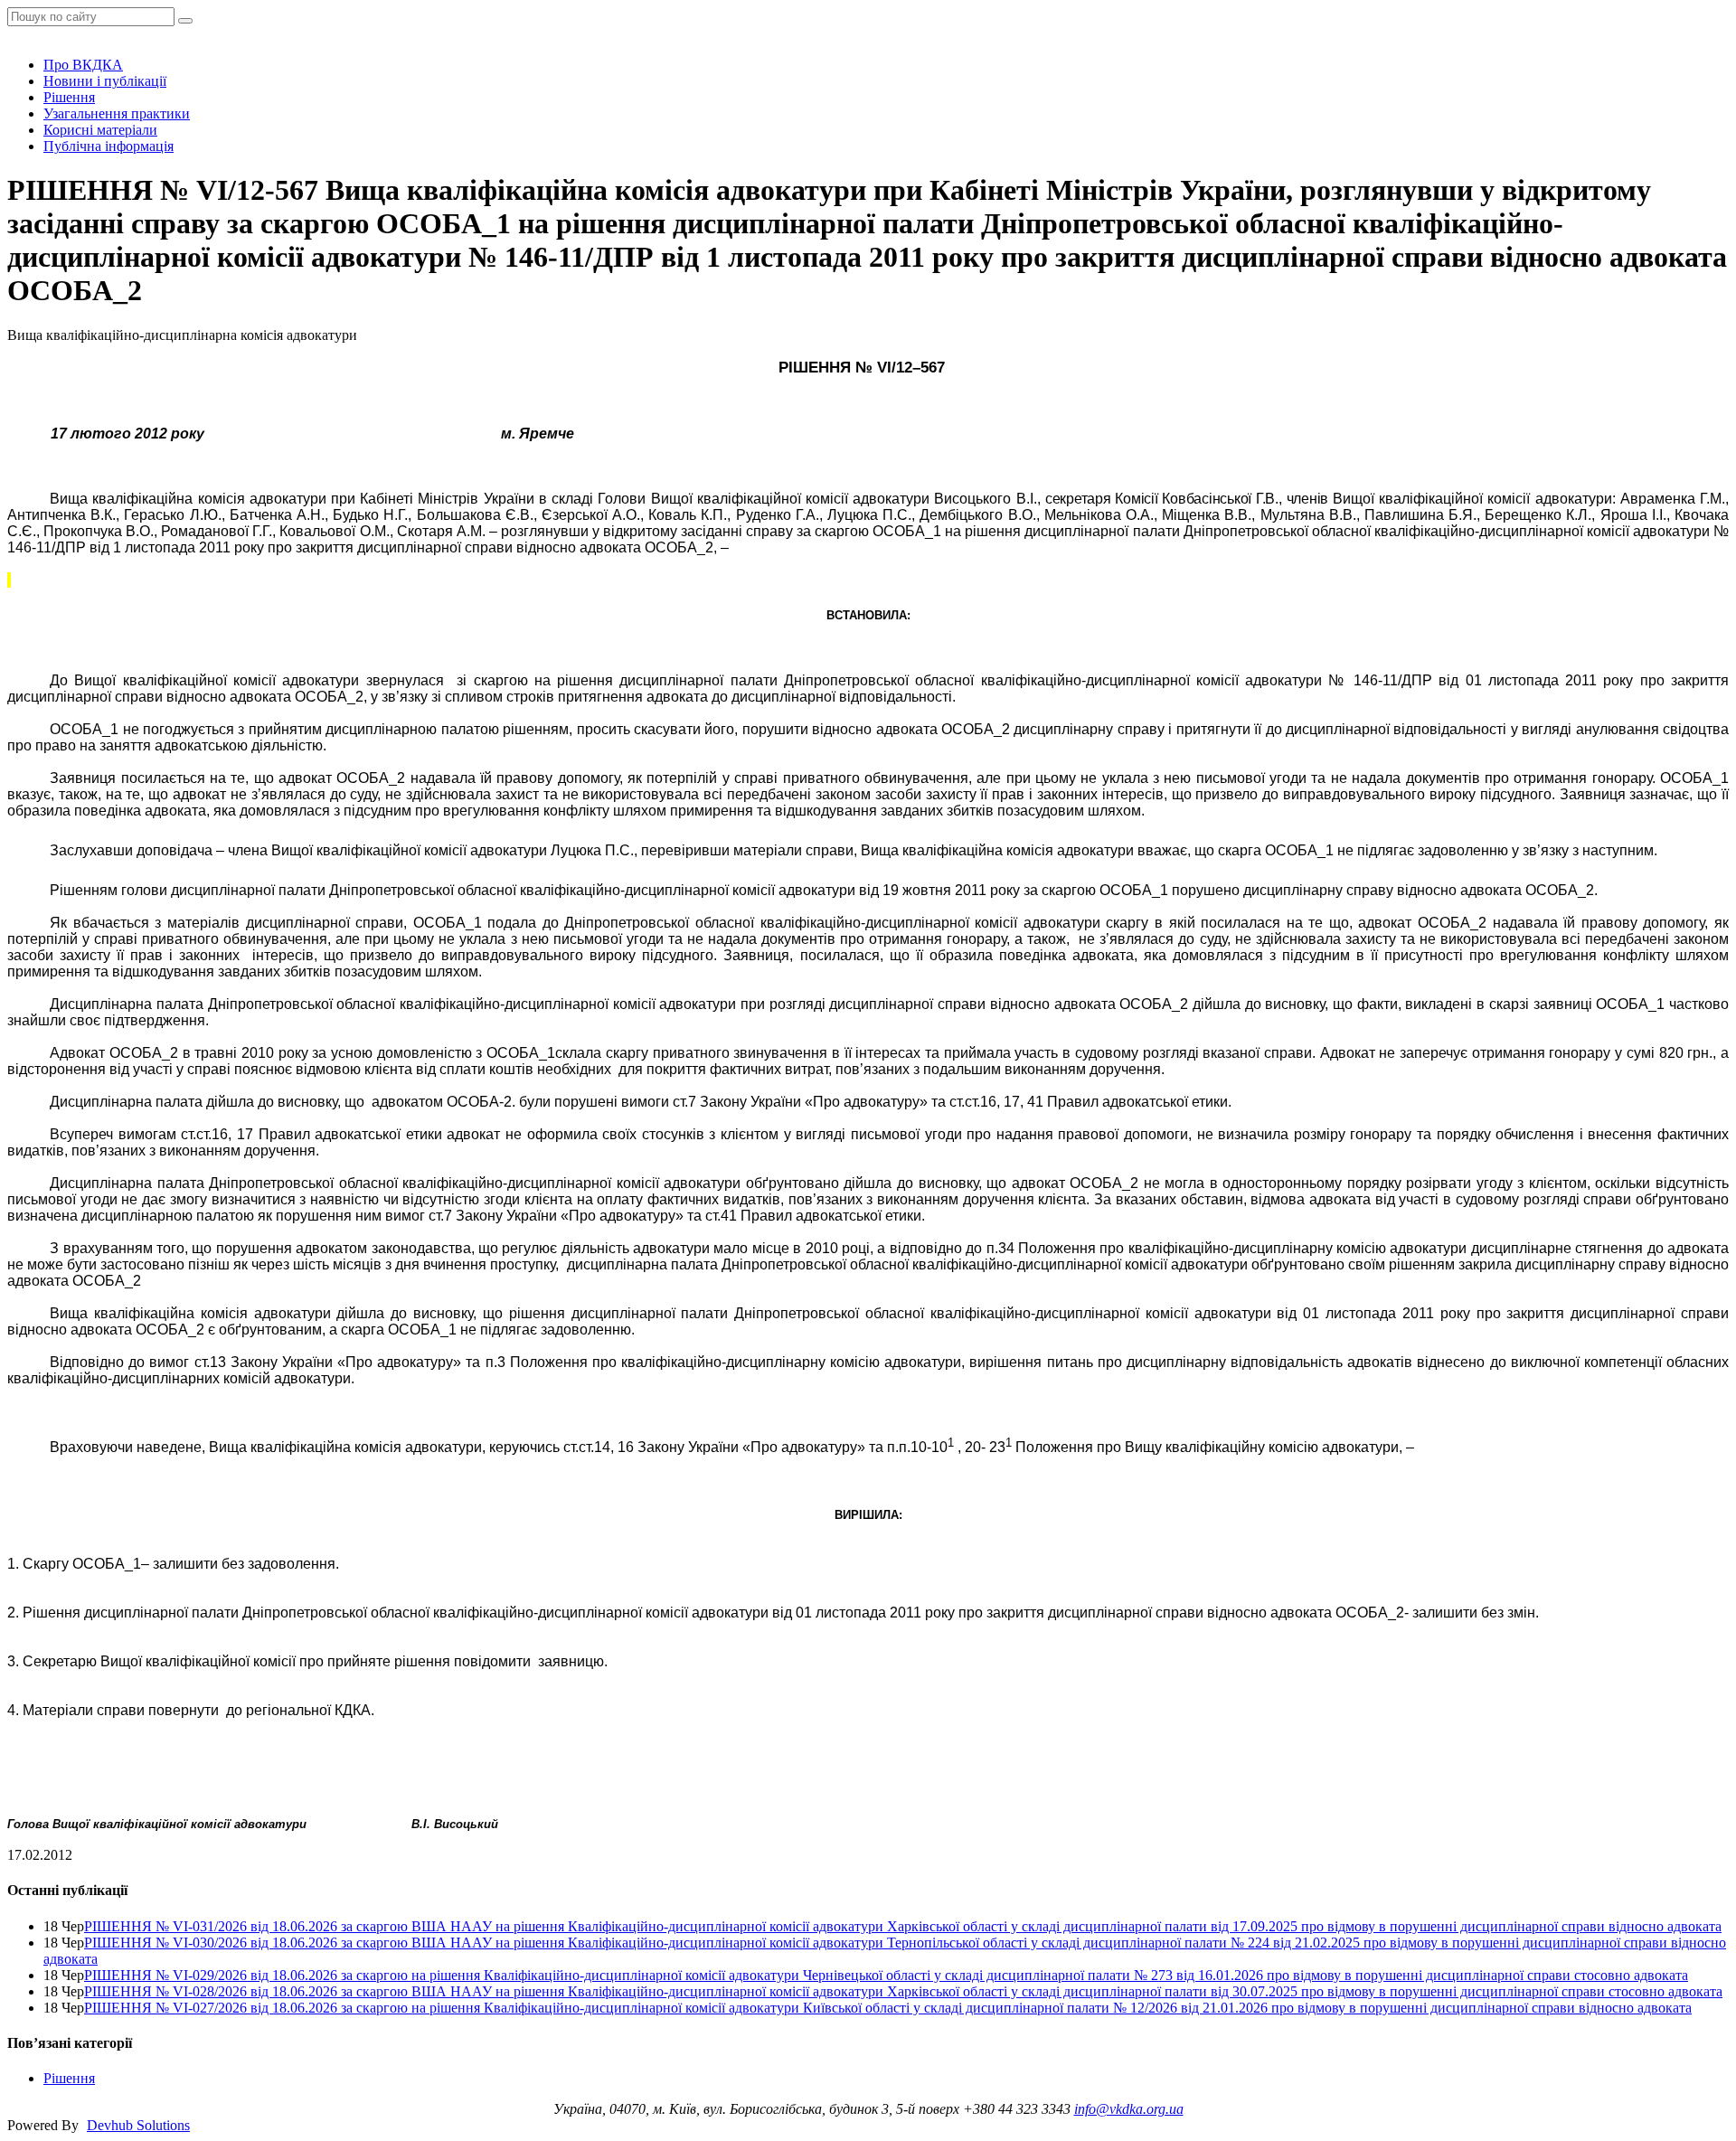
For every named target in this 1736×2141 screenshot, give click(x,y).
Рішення (69, 97)
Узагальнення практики (117, 113)
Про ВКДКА (83, 65)
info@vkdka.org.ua (1129, 2109)
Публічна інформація (108, 146)
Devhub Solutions (138, 2125)
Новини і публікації (105, 81)
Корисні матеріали (100, 130)
